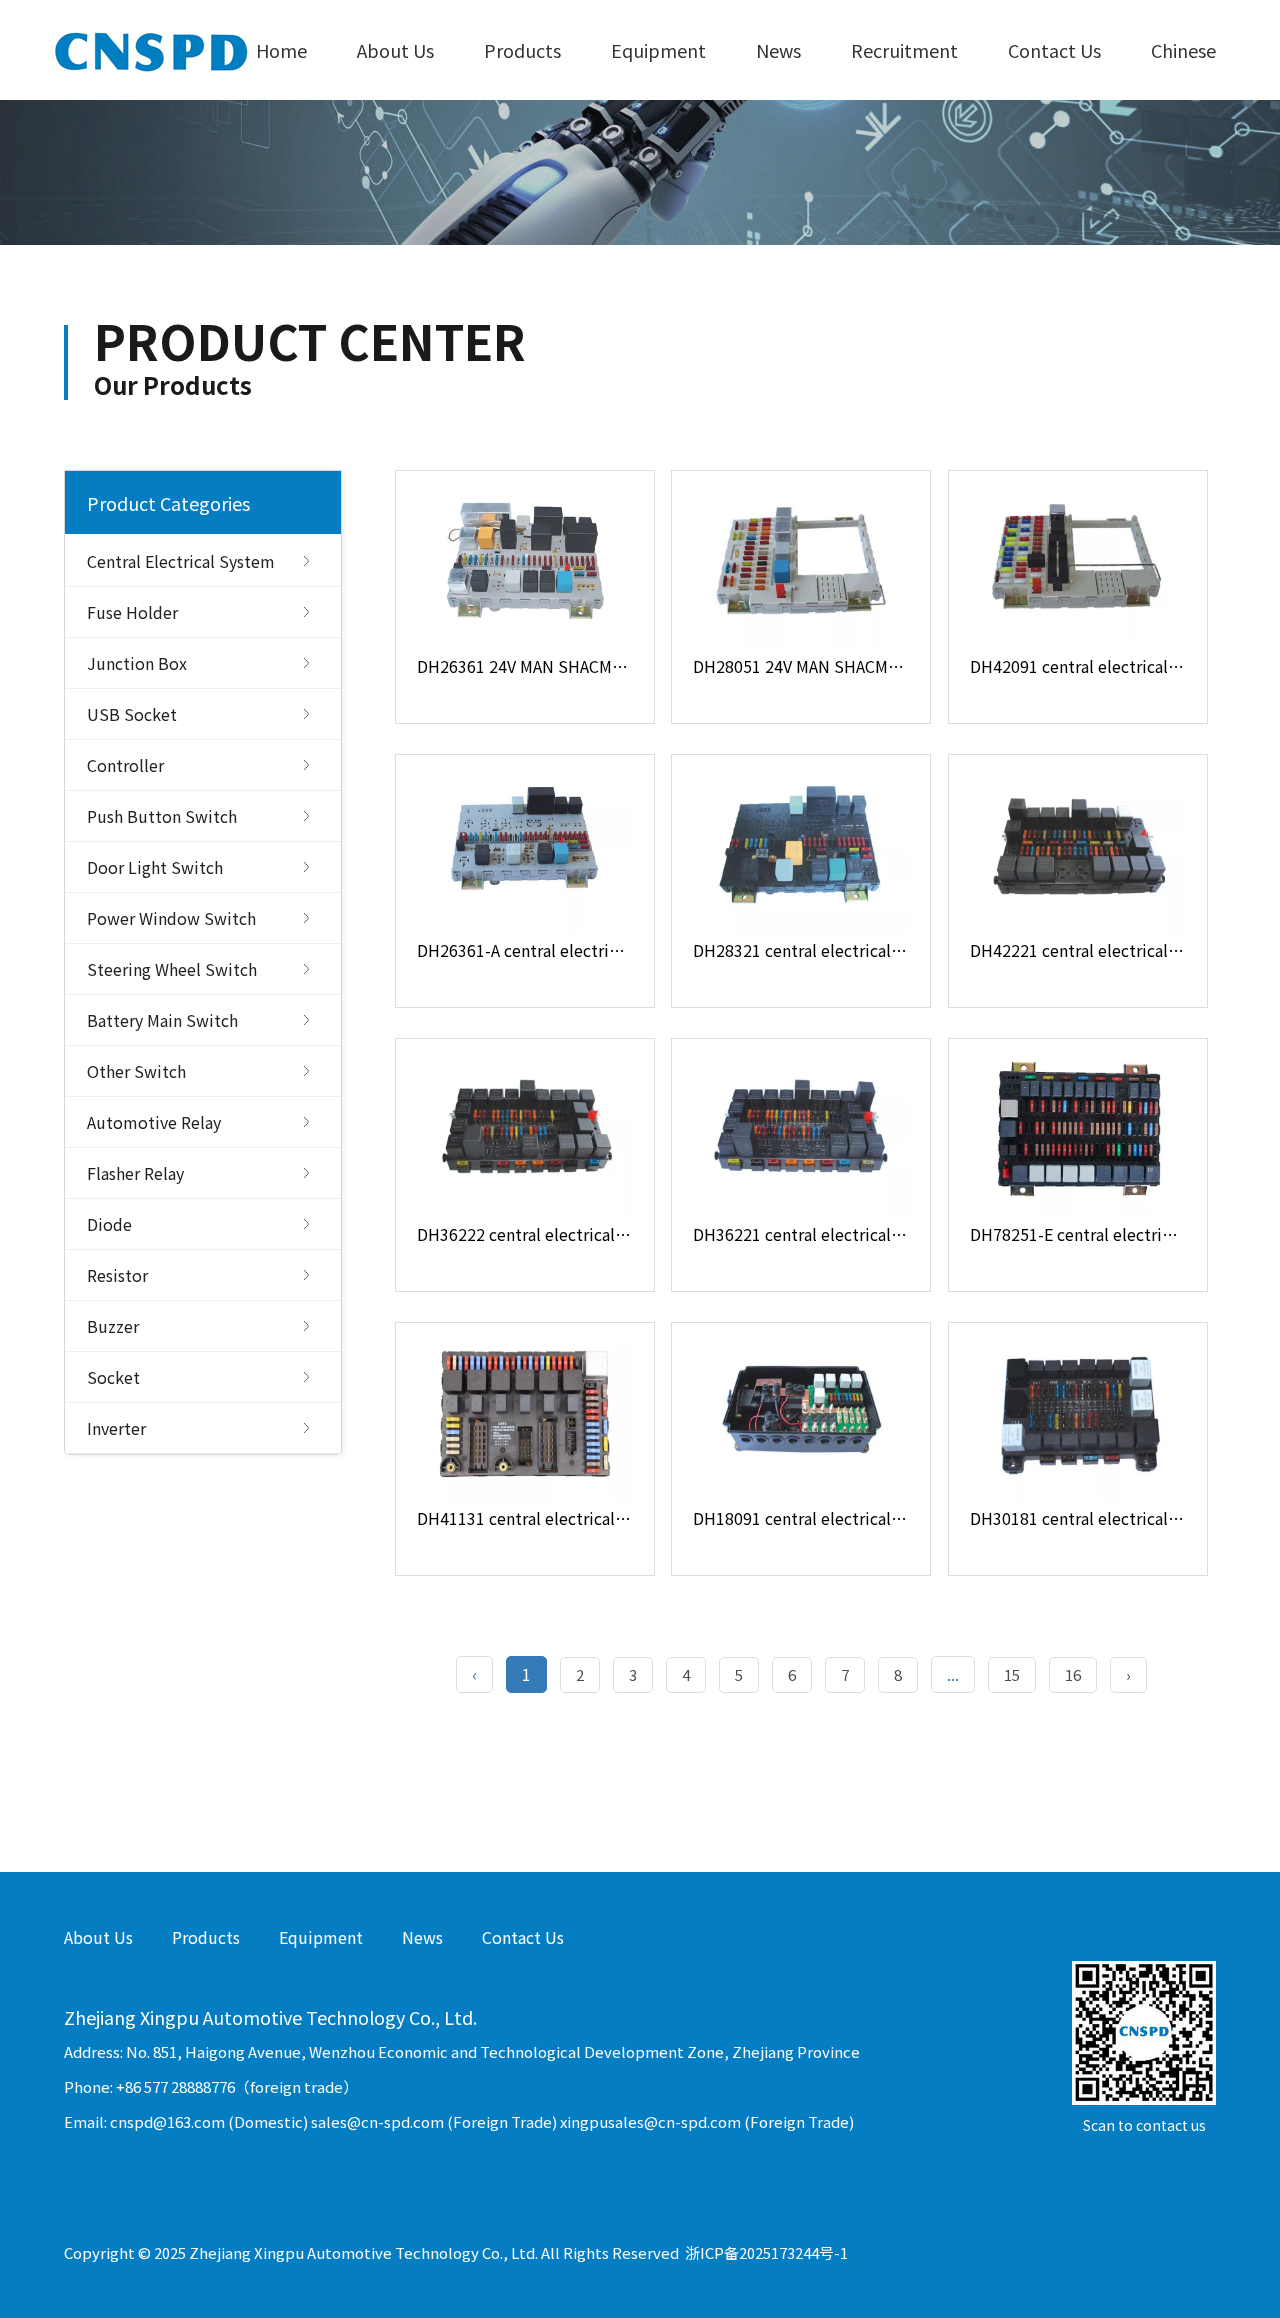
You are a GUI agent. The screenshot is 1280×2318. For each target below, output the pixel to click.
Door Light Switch (155, 867)
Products (522, 50)
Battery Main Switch (162, 1020)
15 (1012, 1674)
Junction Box (137, 663)
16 (1073, 1674)
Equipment (658, 50)
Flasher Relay (135, 1173)
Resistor (117, 1275)
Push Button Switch (162, 816)
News (778, 50)
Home (281, 50)
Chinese (1183, 50)
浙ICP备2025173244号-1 (766, 2252)
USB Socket (132, 714)
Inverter (116, 1428)
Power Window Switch (171, 918)
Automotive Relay (154, 1122)
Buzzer (113, 1326)
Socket (113, 1377)
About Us (395, 50)
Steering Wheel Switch (172, 969)
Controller (125, 765)
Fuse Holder (132, 612)
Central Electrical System (181, 561)
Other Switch (136, 1071)
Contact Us (1054, 50)
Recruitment (904, 50)
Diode (109, 1224)
